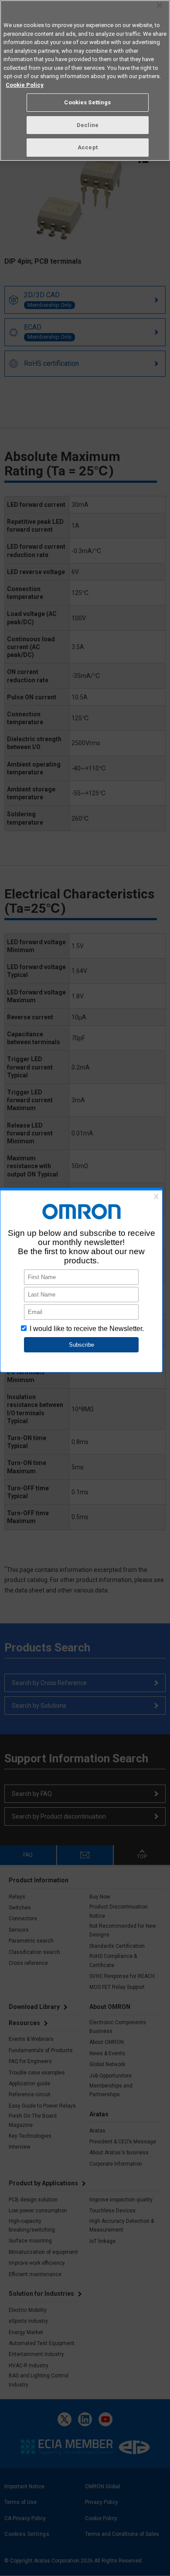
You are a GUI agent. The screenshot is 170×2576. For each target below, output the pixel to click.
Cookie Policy (25, 85)
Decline (88, 125)
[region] (85, 81)
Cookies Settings (87, 102)
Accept (88, 147)
